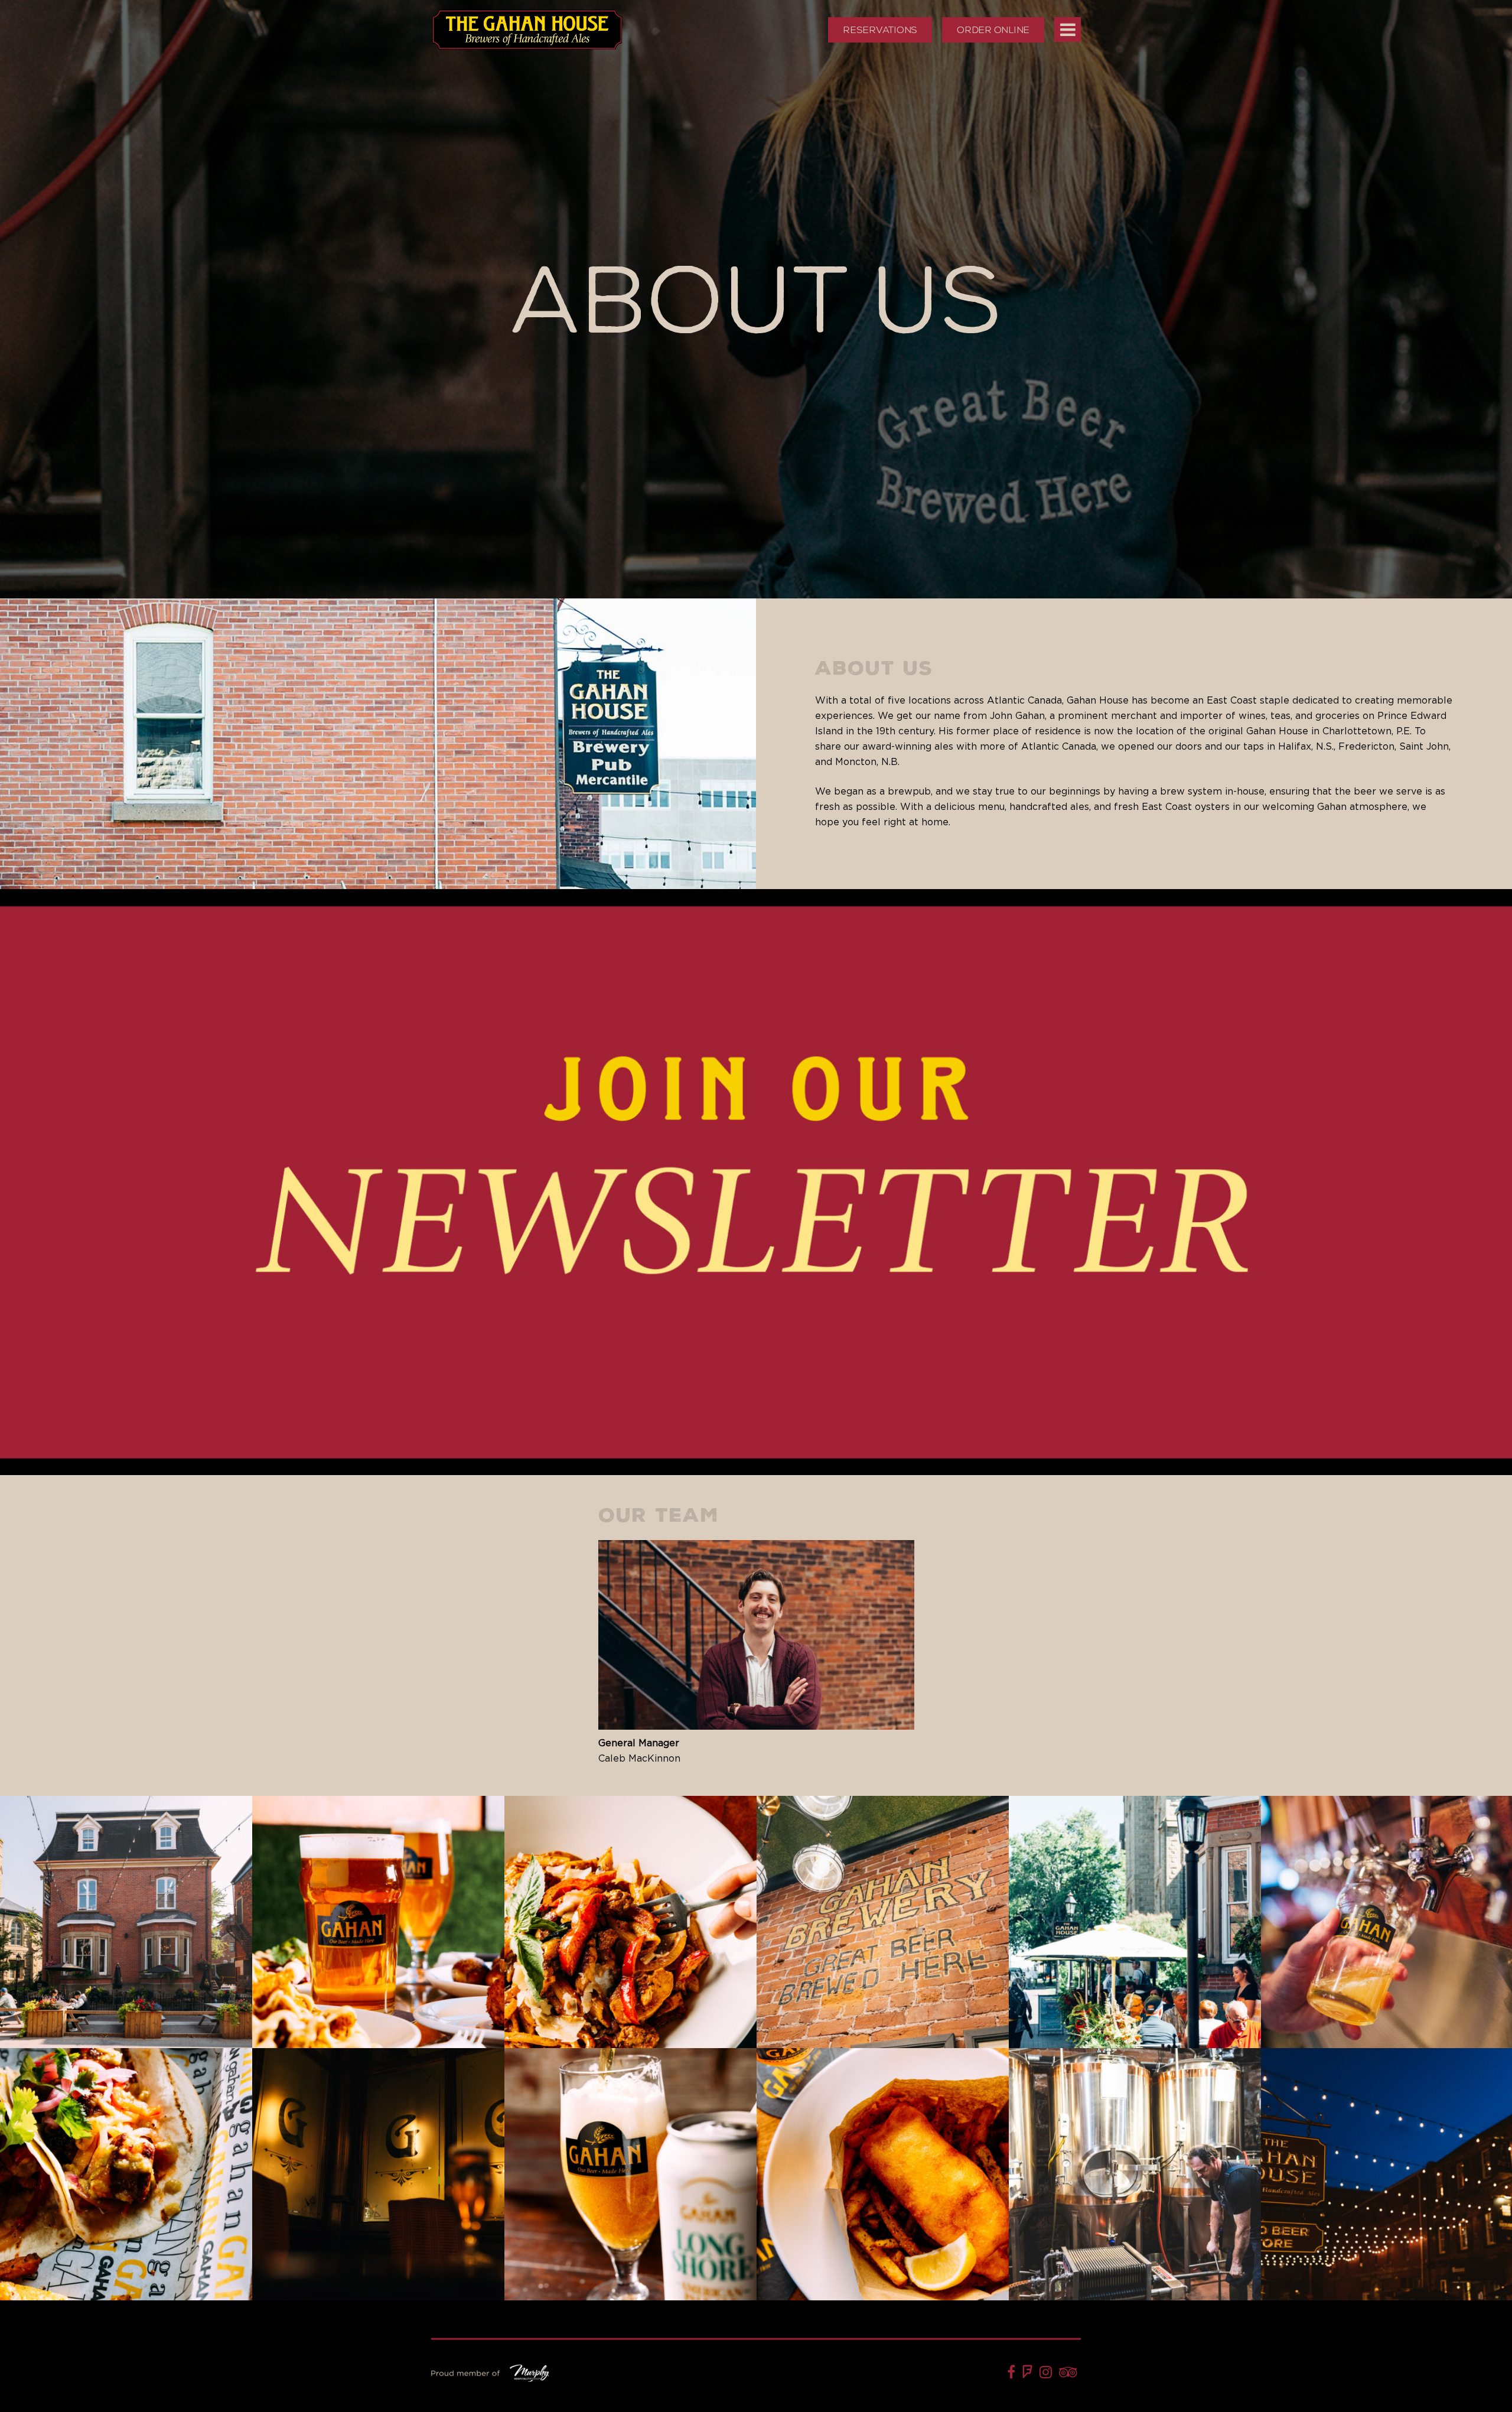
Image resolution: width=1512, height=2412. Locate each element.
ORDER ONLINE (993, 30)
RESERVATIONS (880, 30)
